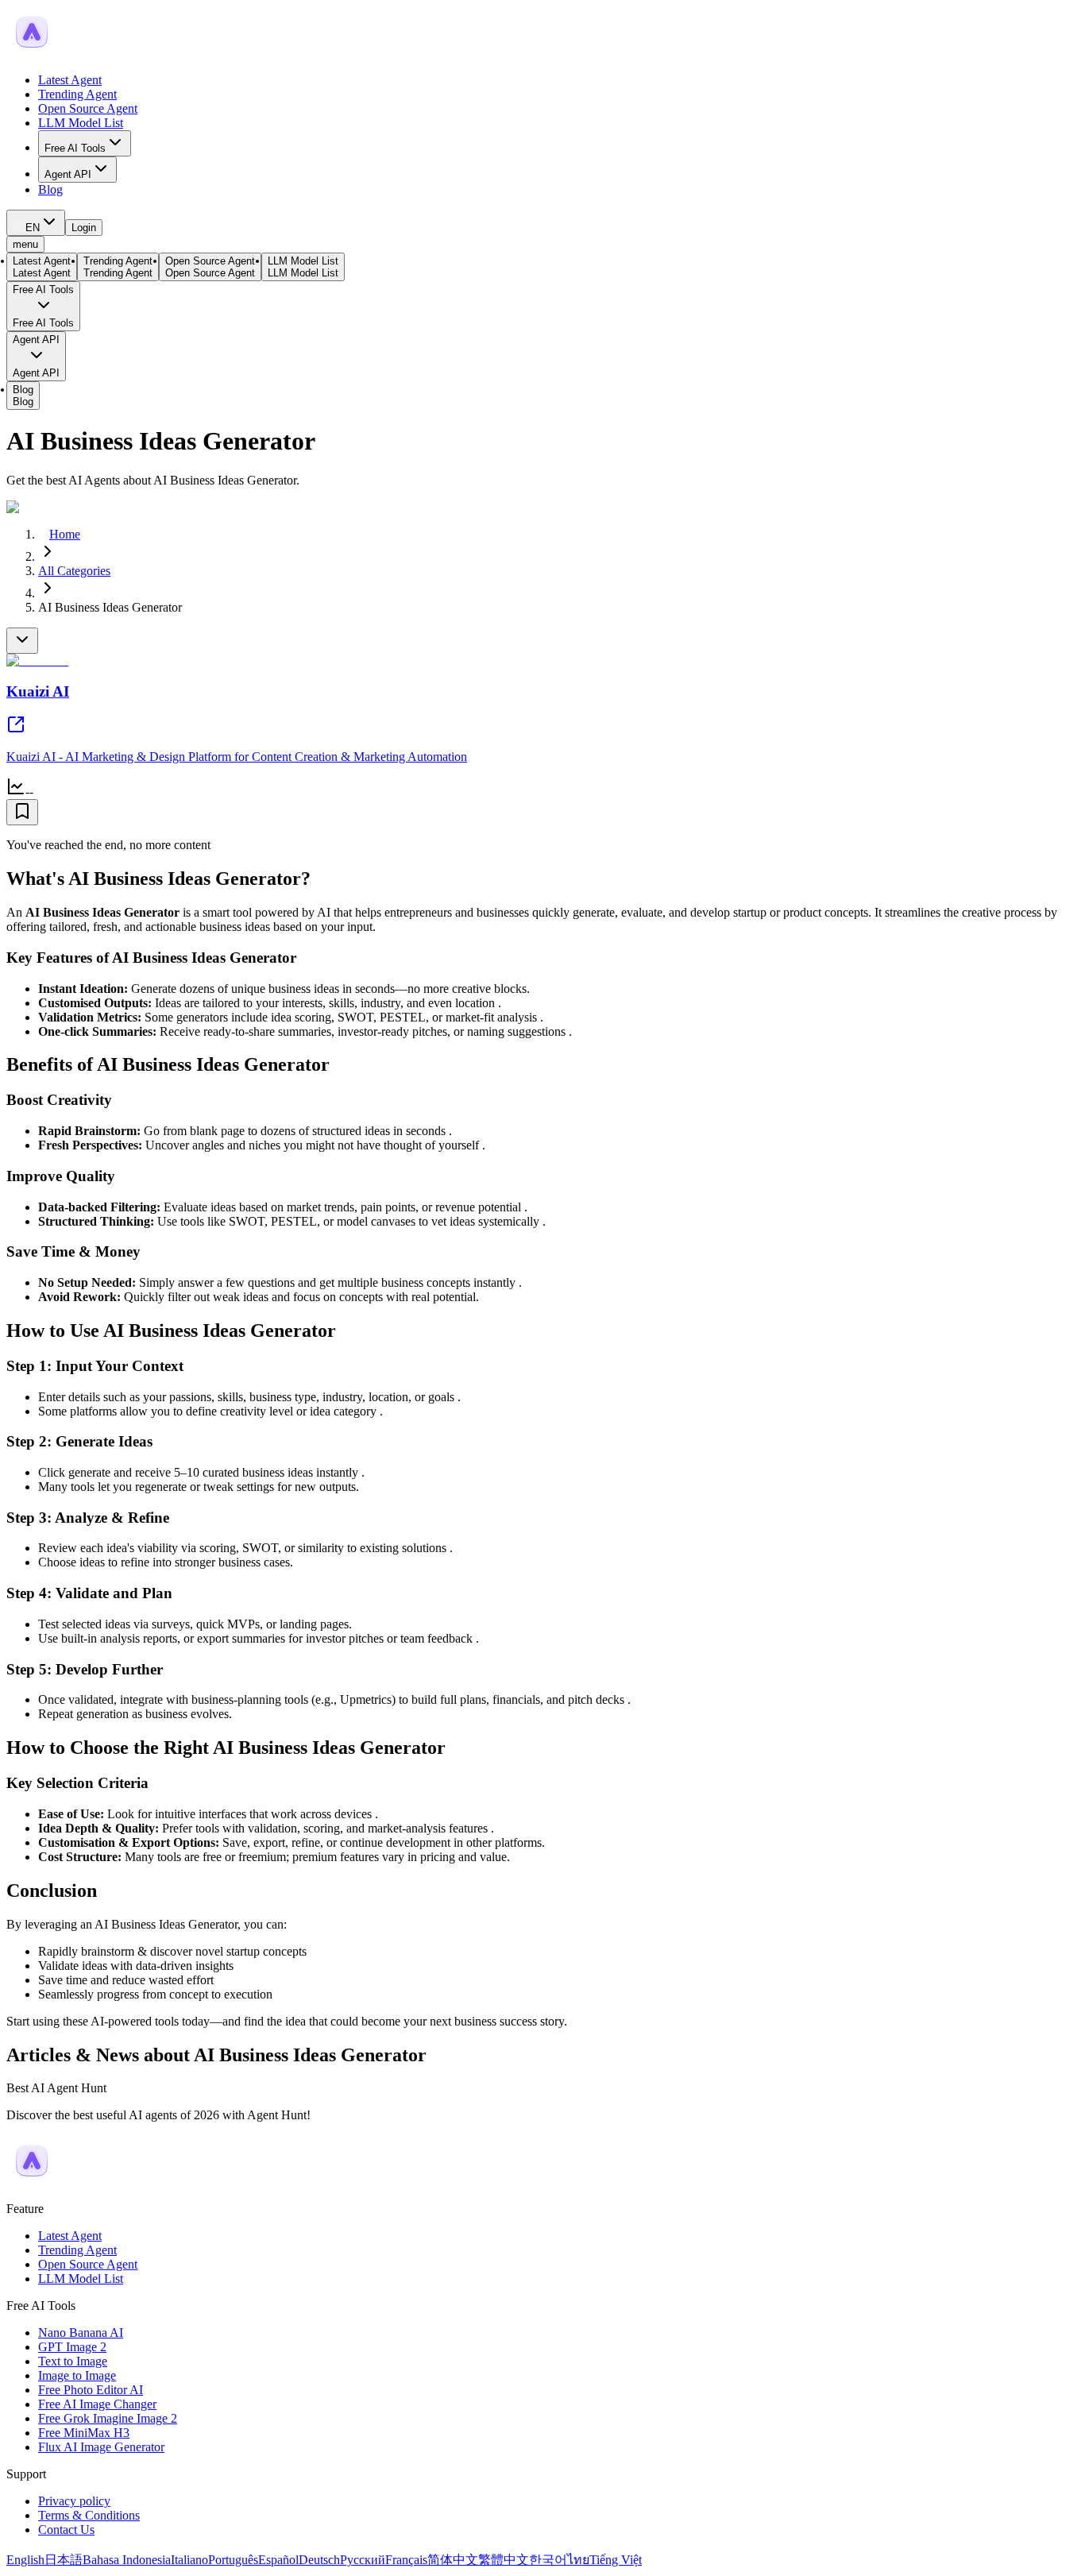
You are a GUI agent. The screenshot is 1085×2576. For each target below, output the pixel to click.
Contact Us (66, 2530)
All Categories (74, 571)
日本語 (64, 2560)
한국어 (548, 2560)
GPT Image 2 (72, 2347)
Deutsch (319, 2560)
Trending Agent (77, 94)
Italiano (189, 2560)
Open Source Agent (88, 108)
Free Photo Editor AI (91, 2390)
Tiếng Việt (616, 2560)
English (25, 2560)
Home (65, 534)
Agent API (68, 174)
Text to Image (73, 2361)
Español (278, 2560)
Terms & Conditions (89, 2515)
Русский (363, 2560)
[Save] (22, 812)
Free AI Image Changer (97, 2404)
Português (233, 2560)
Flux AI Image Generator (101, 2447)
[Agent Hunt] (32, 53)
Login (84, 228)
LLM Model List (81, 123)
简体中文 (453, 2560)
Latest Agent (70, 80)
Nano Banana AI (81, 2333)
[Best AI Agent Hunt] (32, 2182)
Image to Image (77, 2375)
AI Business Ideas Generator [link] (110, 607)
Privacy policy (74, 2501)
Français (406, 2560)
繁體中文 (504, 2560)
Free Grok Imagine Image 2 (108, 2418)
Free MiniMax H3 (84, 2433)
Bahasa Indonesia (127, 2560)
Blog (50, 189)
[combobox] (36, 223)
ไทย (578, 2560)
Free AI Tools (75, 148)
